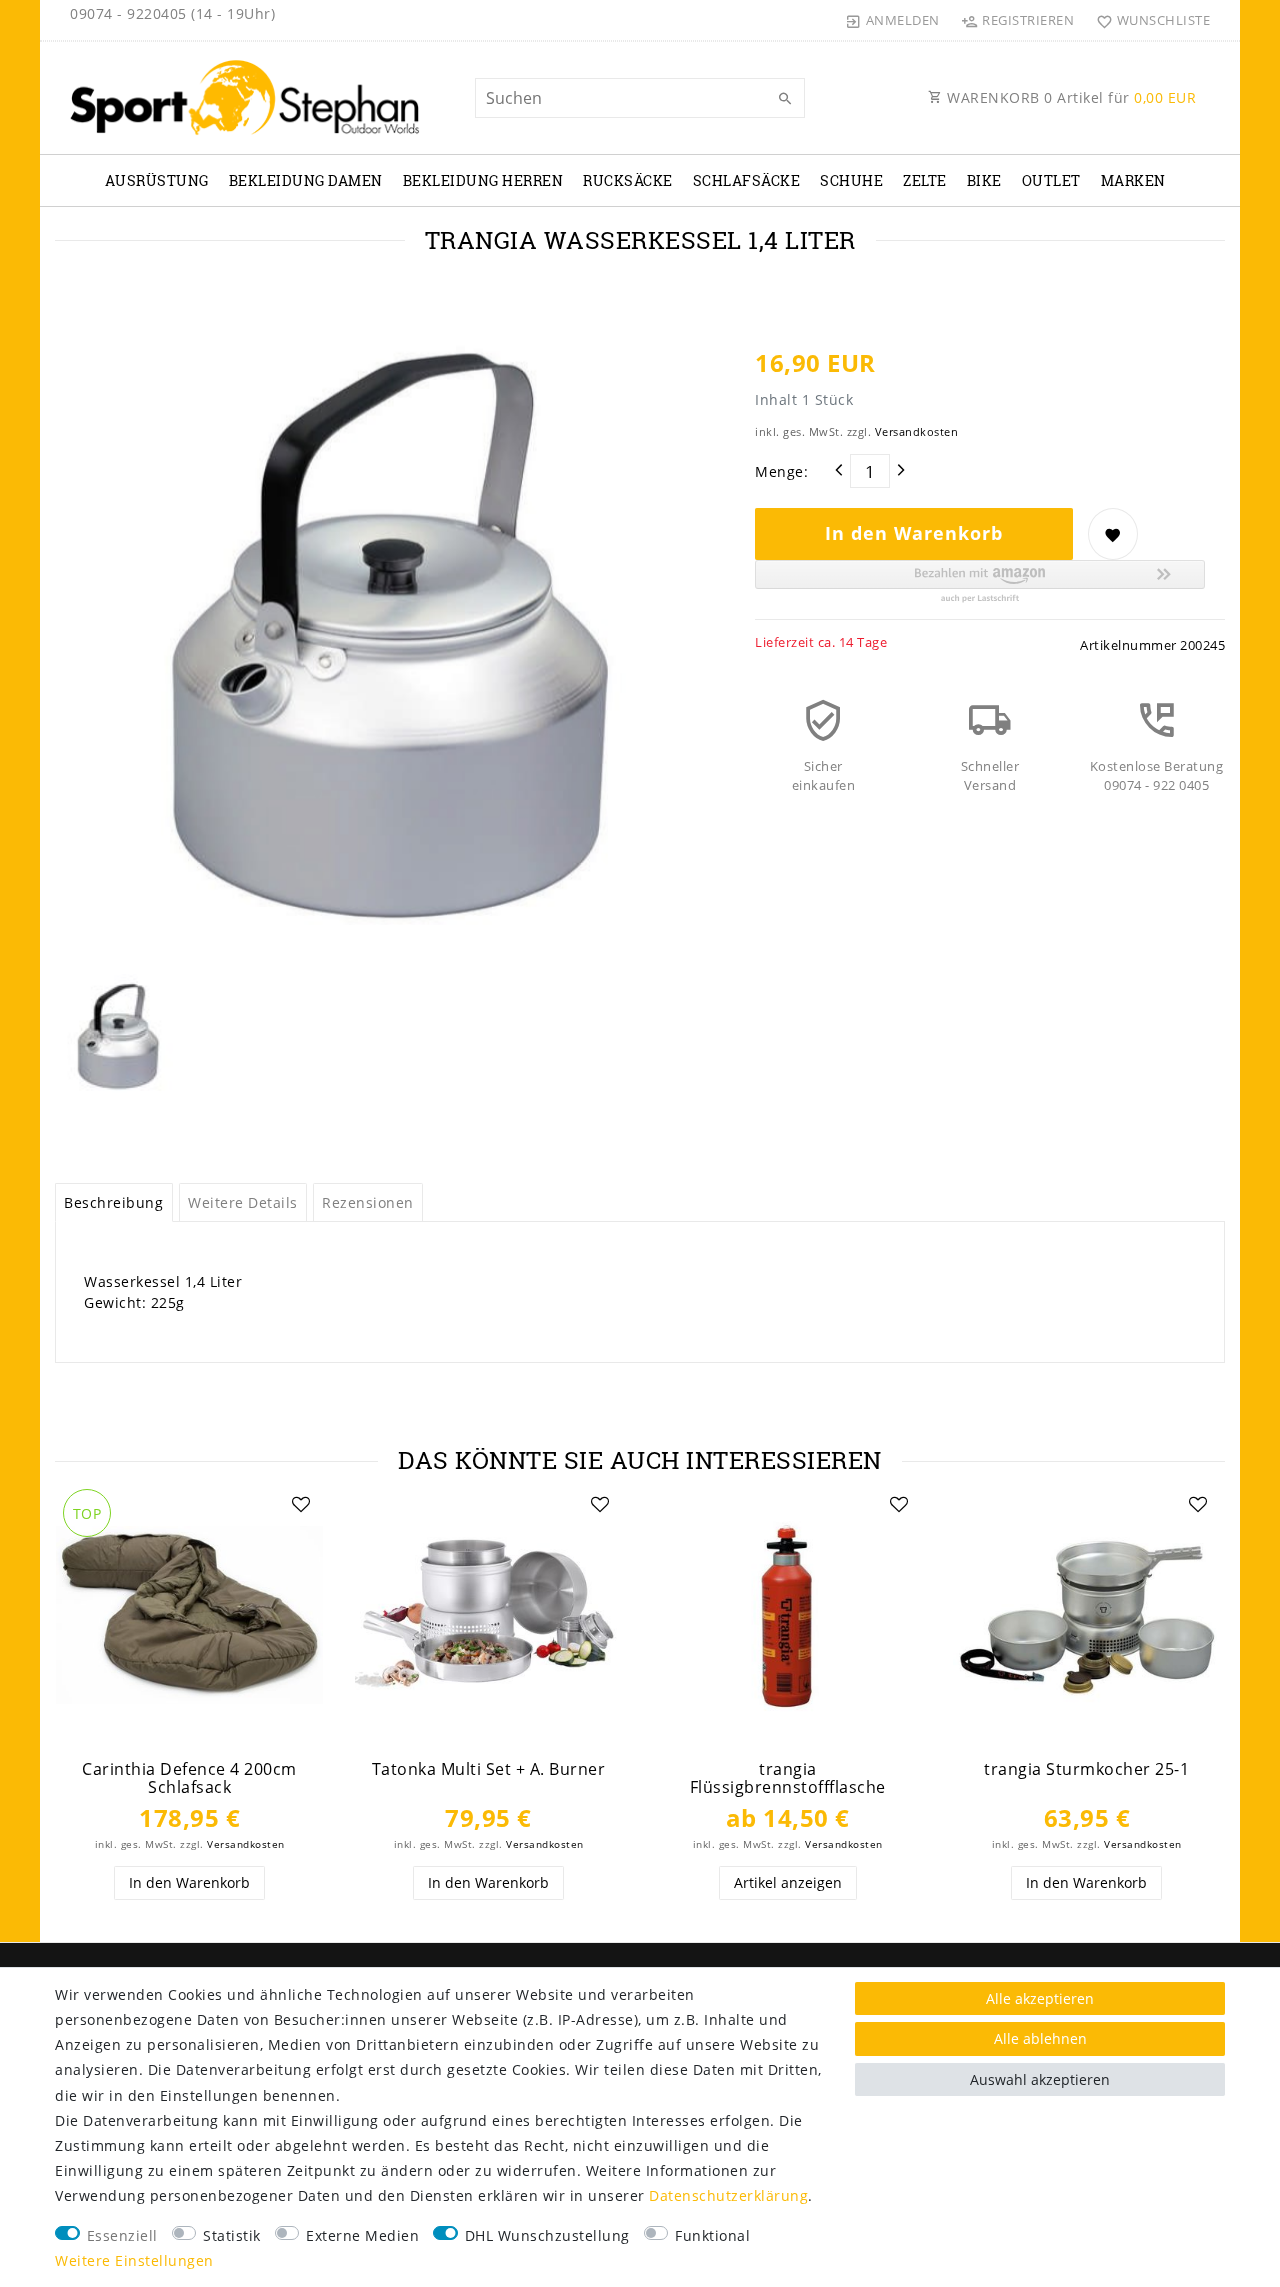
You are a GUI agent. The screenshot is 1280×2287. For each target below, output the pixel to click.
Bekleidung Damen (306, 180)
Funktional (712, 2235)
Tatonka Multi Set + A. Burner (489, 1769)
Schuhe (851, 180)
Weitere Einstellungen (134, 2260)
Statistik (232, 2235)
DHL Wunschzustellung (547, 2235)
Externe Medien (362, 2235)
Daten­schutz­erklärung (728, 2195)
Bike (984, 180)
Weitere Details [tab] (243, 1202)
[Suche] (785, 99)
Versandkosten (917, 431)
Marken (1133, 180)
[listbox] (189, 1615)
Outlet (1051, 180)
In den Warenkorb (914, 533)
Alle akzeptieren (1040, 1998)
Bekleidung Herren (483, 180)
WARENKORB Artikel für (1070, 97)
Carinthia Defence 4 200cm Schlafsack (189, 1778)
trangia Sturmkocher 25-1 (1086, 1769)
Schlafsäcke (747, 180)
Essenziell (122, 2235)
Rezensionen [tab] (368, 1202)
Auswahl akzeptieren (1040, 2079)
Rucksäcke (628, 180)
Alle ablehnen (1040, 2038)
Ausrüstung (157, 180)
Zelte (925, 180)
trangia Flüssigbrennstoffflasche (788, 1778)
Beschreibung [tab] (113, 1202)
